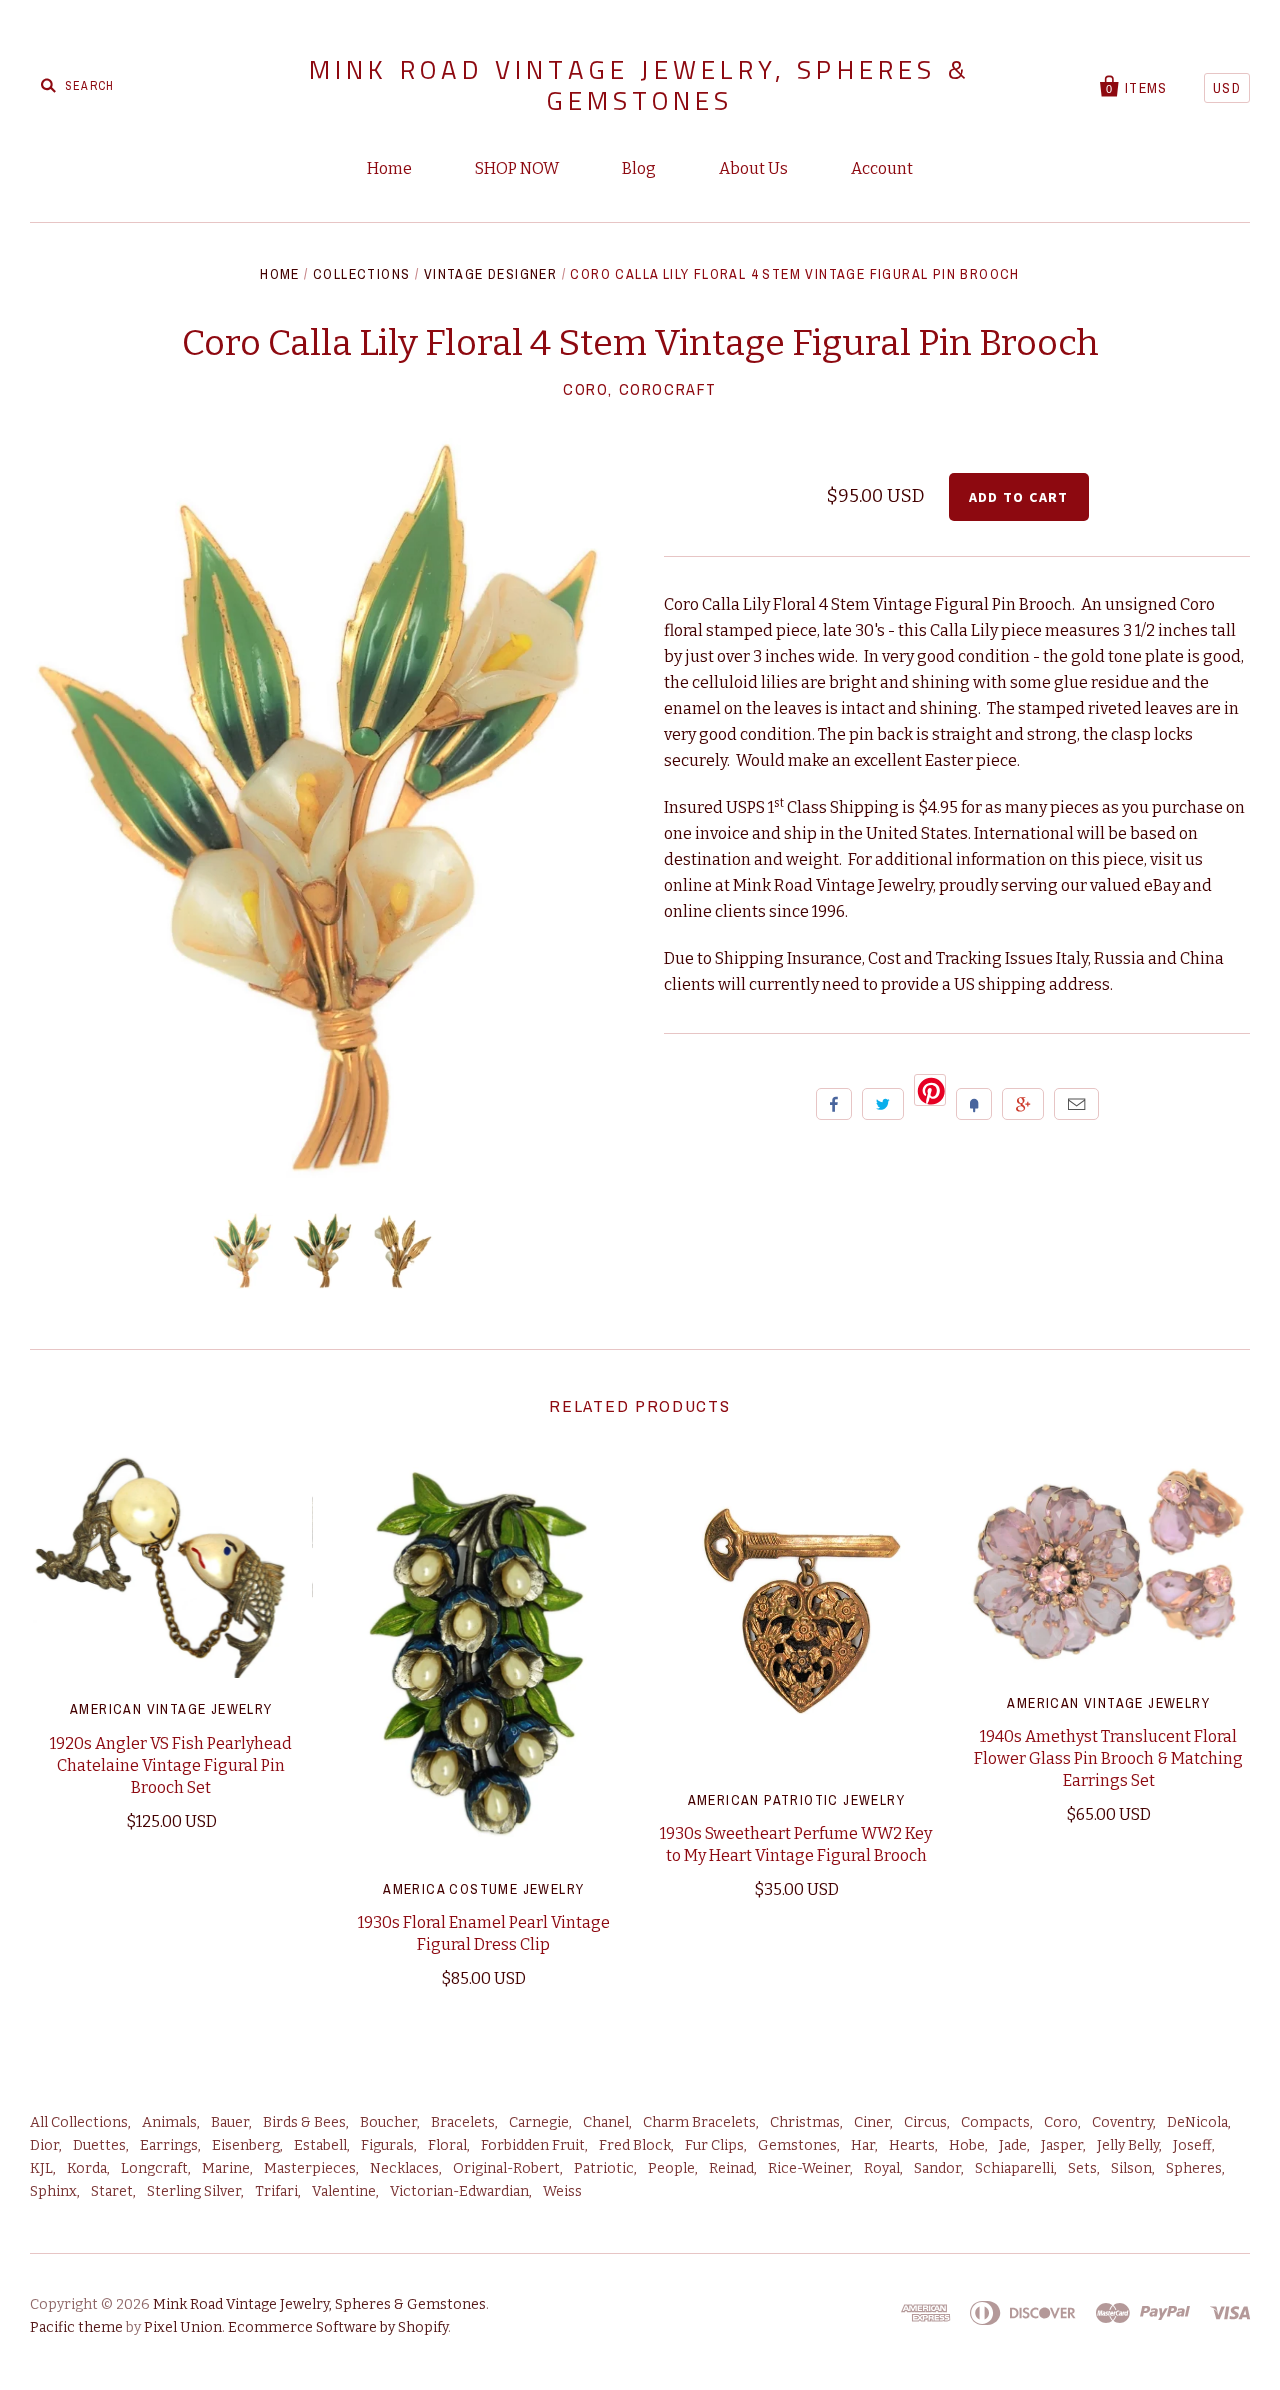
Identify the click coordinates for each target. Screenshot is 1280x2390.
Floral (447, 2145)
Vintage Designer (490, 274)
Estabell (320, 2145)
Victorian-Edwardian (459, 2191)
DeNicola (1197, 2122)
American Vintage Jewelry (171, 1709)
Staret (112, 2191)
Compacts (995, 2122)
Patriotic (604, 2168)
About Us (753, 168)
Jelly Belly (1128, 2145)
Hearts (912, 2145)
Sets (1082, 2168)
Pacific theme (76, 2327)
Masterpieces (310, 2168)
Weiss (562, 2191)
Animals (169, 2122)
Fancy (974, 1104)
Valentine (344, 2191)
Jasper (1062, 2145)
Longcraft (154, 2168)
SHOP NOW (517, 168)
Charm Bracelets (699, 2122)
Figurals (387, 2145)
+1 (1023, 1104)
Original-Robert (506, 2168)
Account (882, 168)
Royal (882, 2168)
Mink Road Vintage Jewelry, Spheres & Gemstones (640, 85)
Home (389, 168)
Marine (226, 2168)
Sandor (937, 2168)
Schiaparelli (1014, 2168)
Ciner (872, 2122)
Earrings (169, 2145)
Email (1076, 1104)
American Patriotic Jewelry (796, 1800)
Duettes (99, 2145)
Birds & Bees (304, 2122)
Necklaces (404, 2168)
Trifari (276, 2191)
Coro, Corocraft (640, 389)
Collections (361, 274)
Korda (87, 2168)
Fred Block (635, 2145)
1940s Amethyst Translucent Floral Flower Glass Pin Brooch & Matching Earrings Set (1108, 1758)
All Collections (79, 2122)
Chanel (606, 2122)
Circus (925, 2122)
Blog (639, 168)
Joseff (1192, 2145)
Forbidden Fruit (533, 2145)
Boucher (388, 2122)
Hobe (967, 2145)
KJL (41, 2168)
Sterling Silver (194, 2191)
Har (863, 2145)
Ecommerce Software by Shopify (338, 2327)
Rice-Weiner (809, 2168)
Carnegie (539, 2122)
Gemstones (797, 2145)
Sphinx (53, 2191)
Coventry (1122, 2122)
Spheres (1194, 2168)
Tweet (883, 1104)
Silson (1131, 2168)
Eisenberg (246, 2145)
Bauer (230, 2122)
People (671, 2168)
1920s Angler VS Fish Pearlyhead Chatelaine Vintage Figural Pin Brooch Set (171, 1765)
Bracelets (463, 2122)
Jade (1013, 2145)
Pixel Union (183, 2327)
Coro (1061, 2122)
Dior (44, 2145)
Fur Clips (714, 2145)
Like (834, 1104)
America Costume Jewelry (483, 1889)
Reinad (731, 2168)
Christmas (805, 2122)
